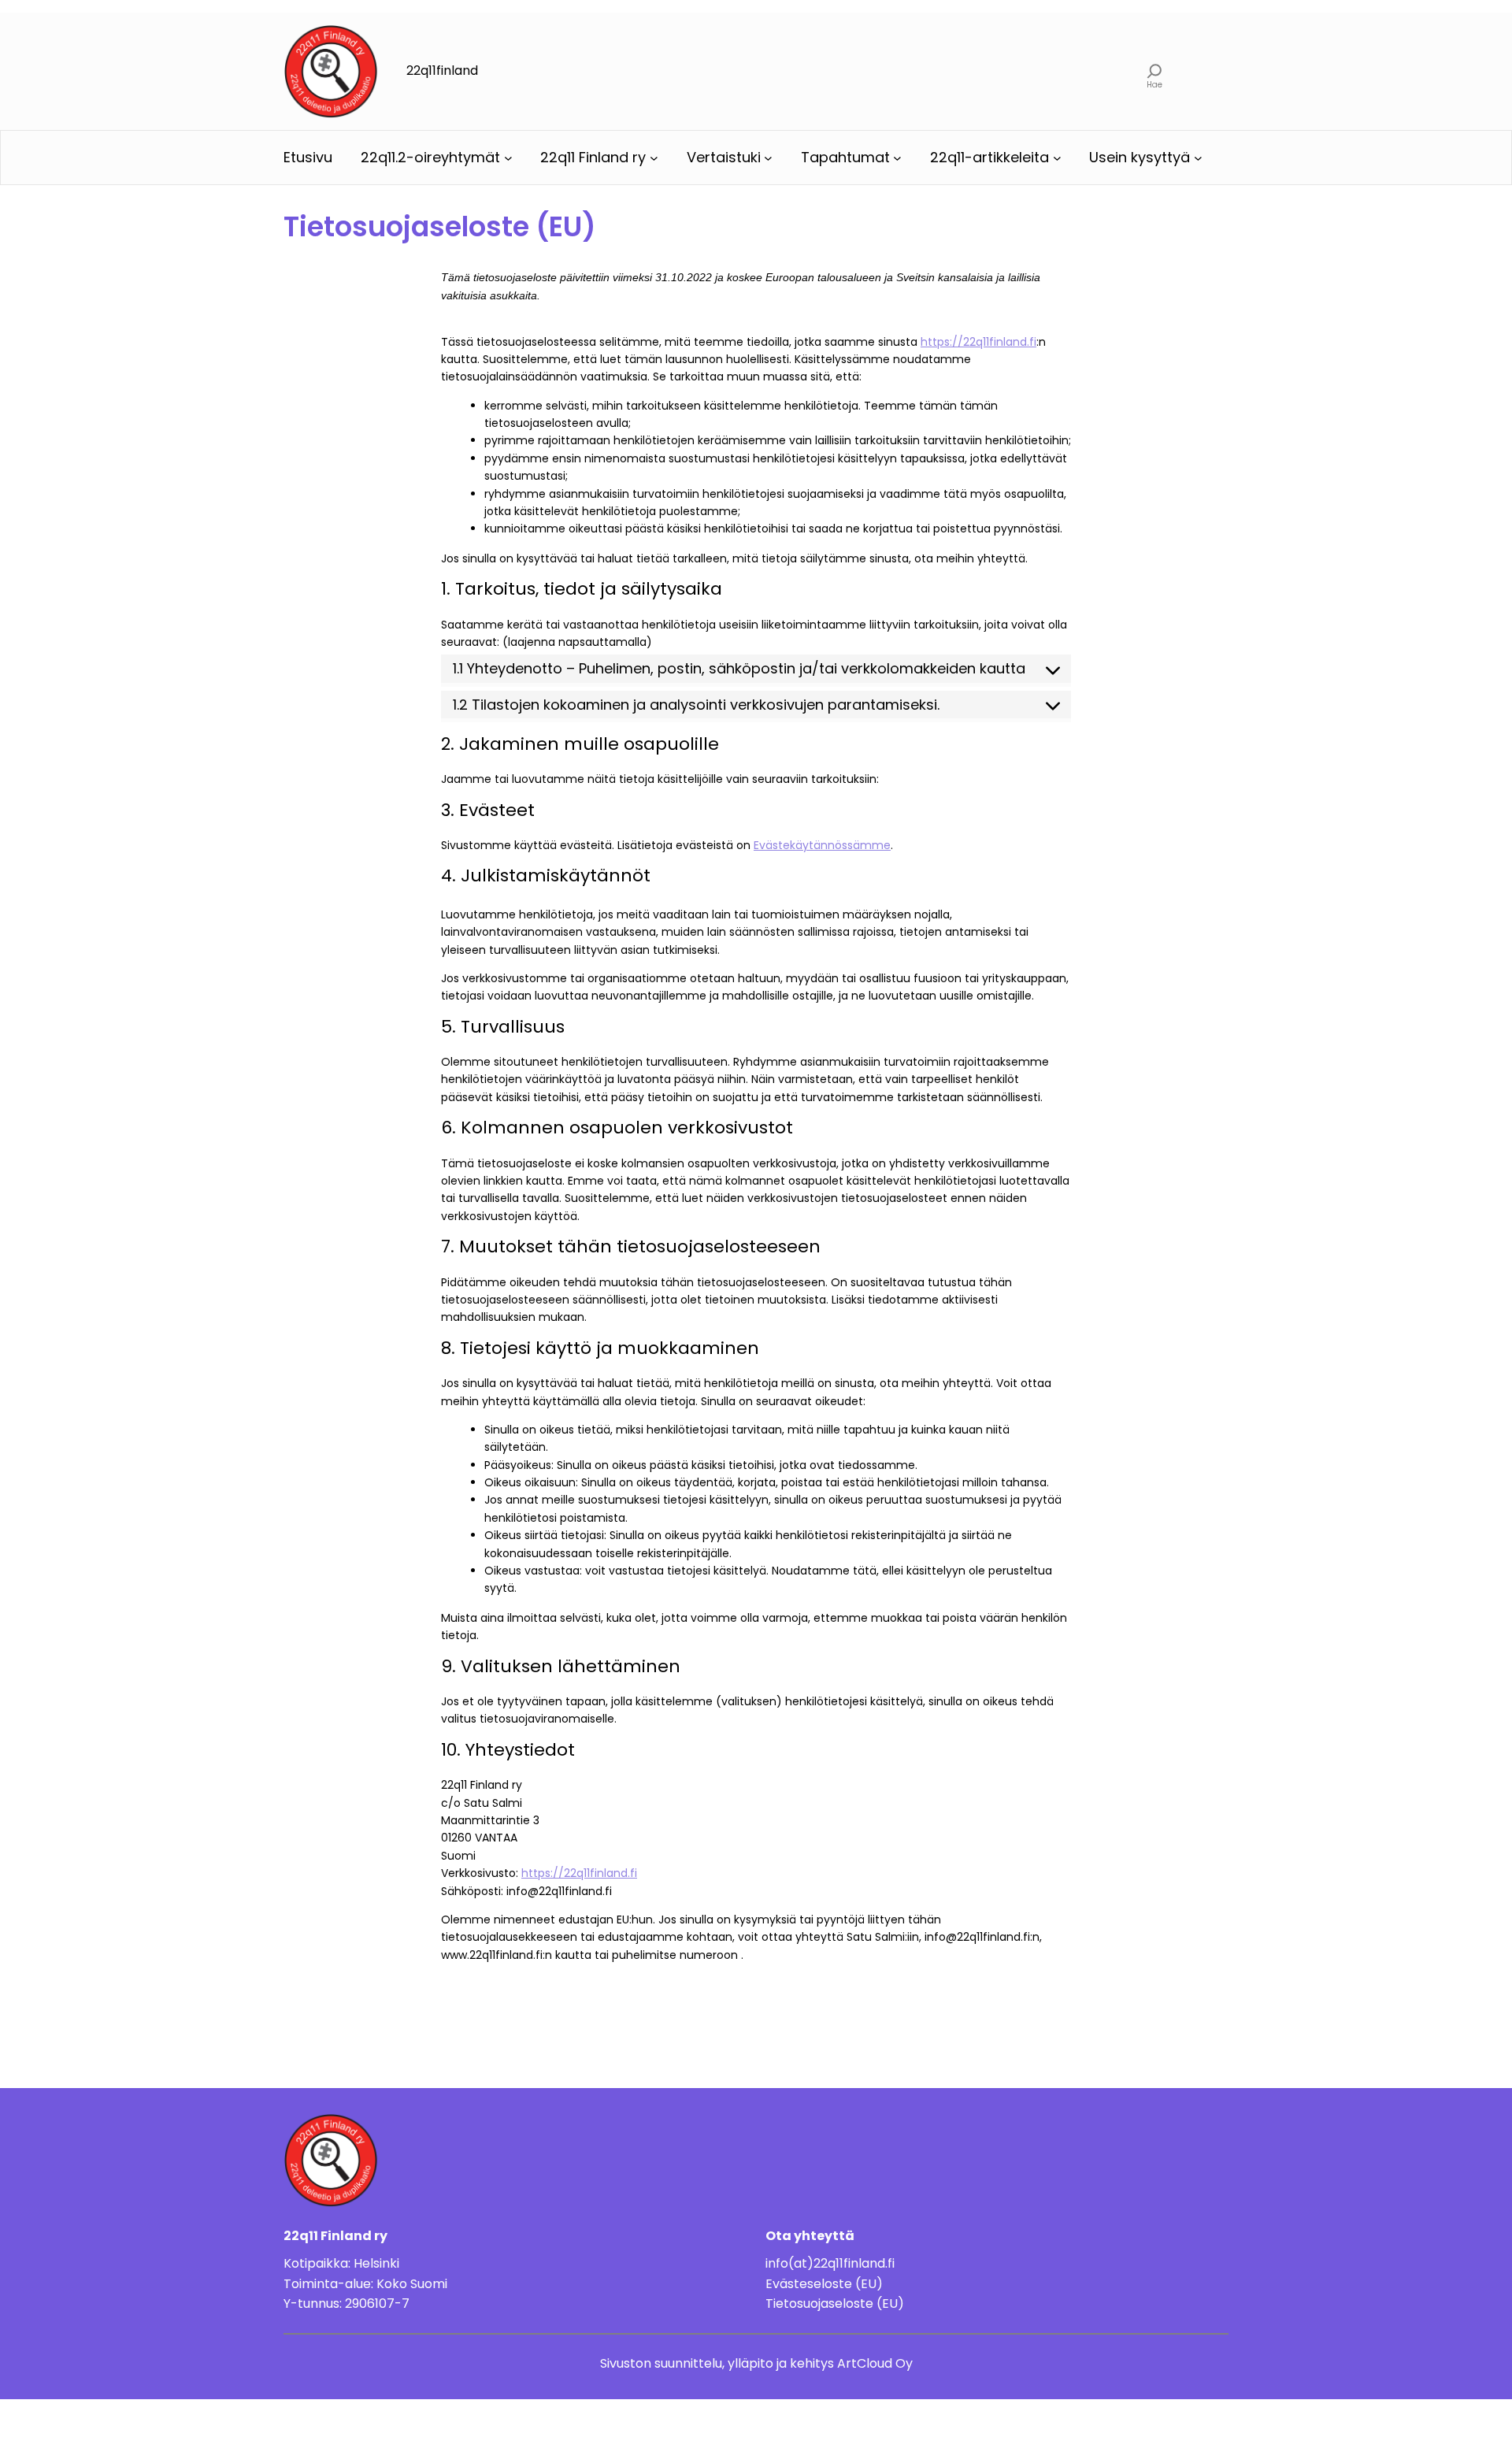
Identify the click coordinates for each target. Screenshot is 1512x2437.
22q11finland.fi (854, 2263)
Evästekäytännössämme (822, 845)
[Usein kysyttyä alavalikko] (1198, 158)
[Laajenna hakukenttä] (1155, 71)
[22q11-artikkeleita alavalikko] (1057, 158)
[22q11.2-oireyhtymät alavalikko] (508, 158)
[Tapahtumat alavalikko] (897, 158)
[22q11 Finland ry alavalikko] (654, 158)
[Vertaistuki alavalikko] (768, 158)
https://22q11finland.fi (978, 342)
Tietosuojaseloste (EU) (835, 2303)
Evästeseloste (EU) (824, 2284)
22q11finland (442, 70)
